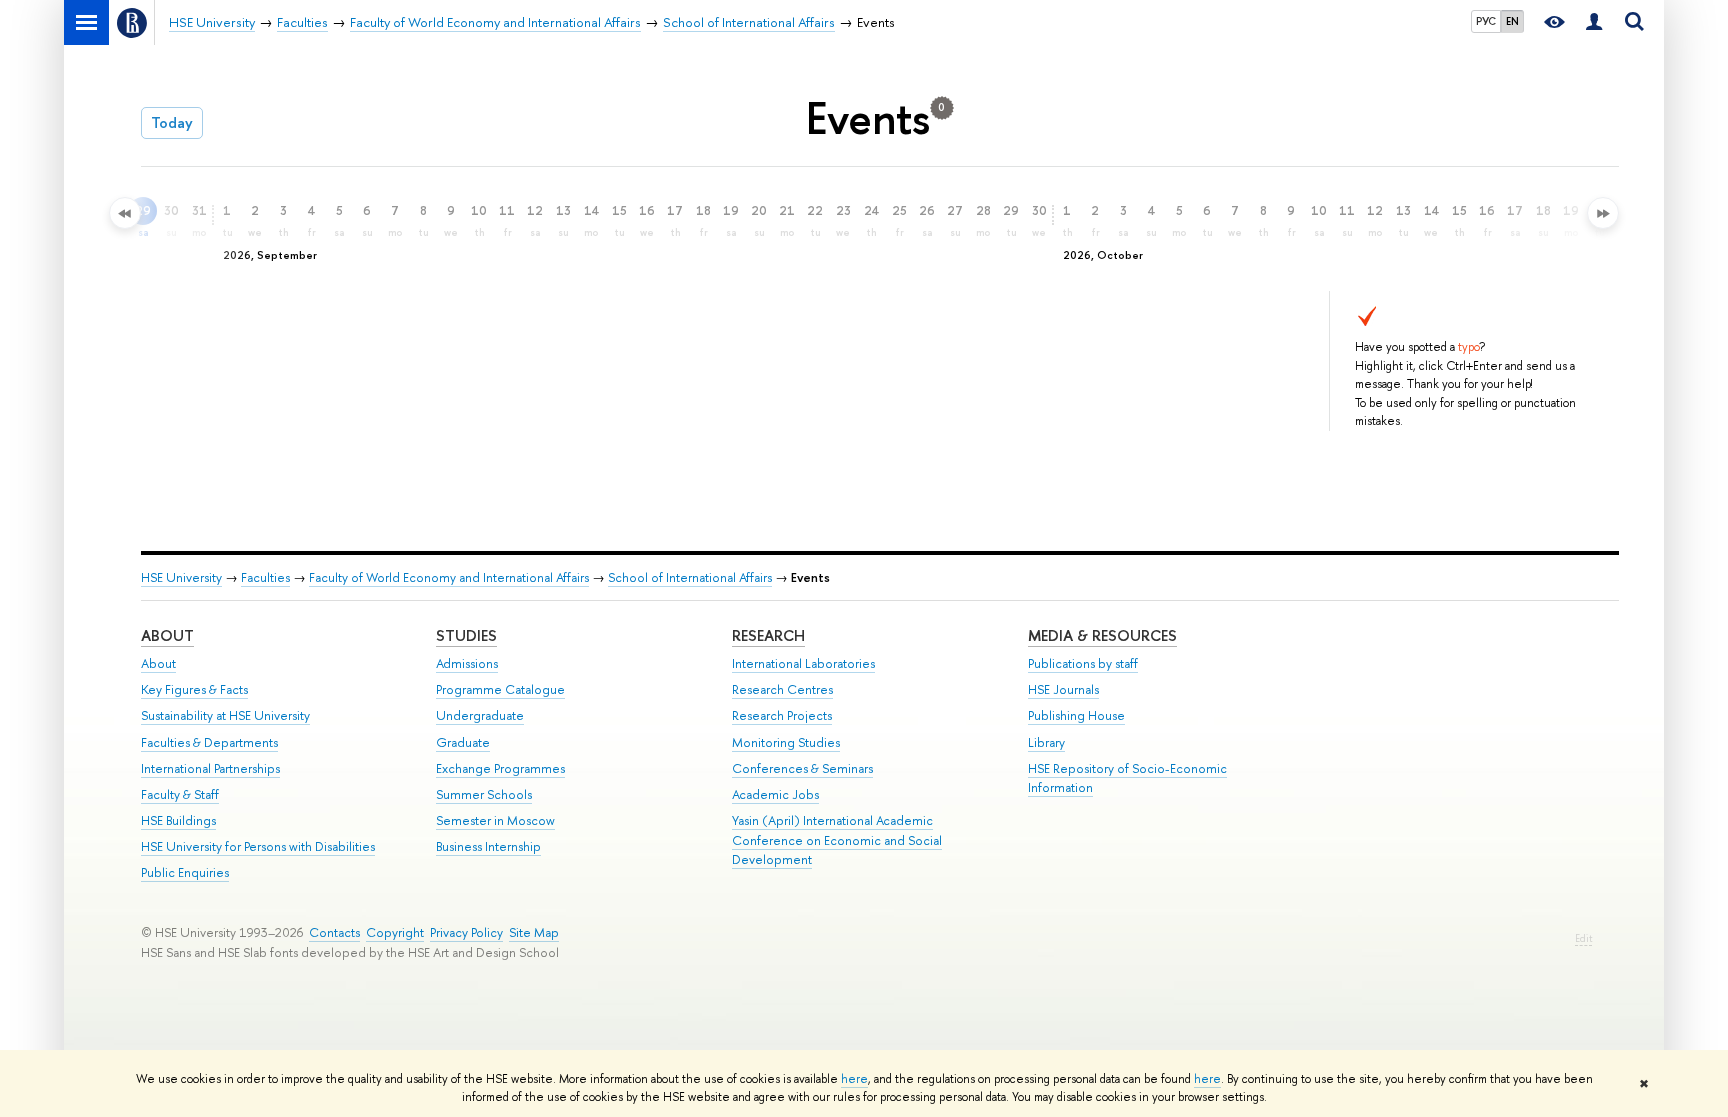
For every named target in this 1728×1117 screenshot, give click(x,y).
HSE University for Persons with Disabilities (258, 846)
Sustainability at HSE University (225, 715)
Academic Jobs (775, 794)
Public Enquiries (185, 872)
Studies (466, 635)
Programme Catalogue (500, 689)
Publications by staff (1083, 663)
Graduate (463, 742)
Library (1046, 742)
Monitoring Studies (786, 742)
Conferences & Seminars (802, 768)
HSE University (181, 577)
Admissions (467, 663)
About (167, 635)
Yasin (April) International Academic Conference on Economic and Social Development (837, 840)
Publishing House (1076, 715)
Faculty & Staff (180, 794)
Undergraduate (480, 715)
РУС (1486, 21)
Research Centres (782, 689)
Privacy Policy (466, 932)
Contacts (334, 932)
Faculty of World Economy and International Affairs (449, 577)
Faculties (265, 577)
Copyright (395, 932)
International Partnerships (210, 768)
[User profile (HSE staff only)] (1594, 22)
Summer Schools (484, 794)
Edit (1583, 938)
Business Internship (488, 846)
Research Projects (782, 715)
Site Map (534, 932)
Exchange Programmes (500, 768)
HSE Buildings (178, 820)
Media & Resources (1102, 635)
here (854, 1079)
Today (172, 122)
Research (768, 635)
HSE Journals (1063, 689)
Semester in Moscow (495, 820)
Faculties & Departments (209, 742)
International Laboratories (803, 663)
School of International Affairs (690, 577)
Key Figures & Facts (194, 689)
